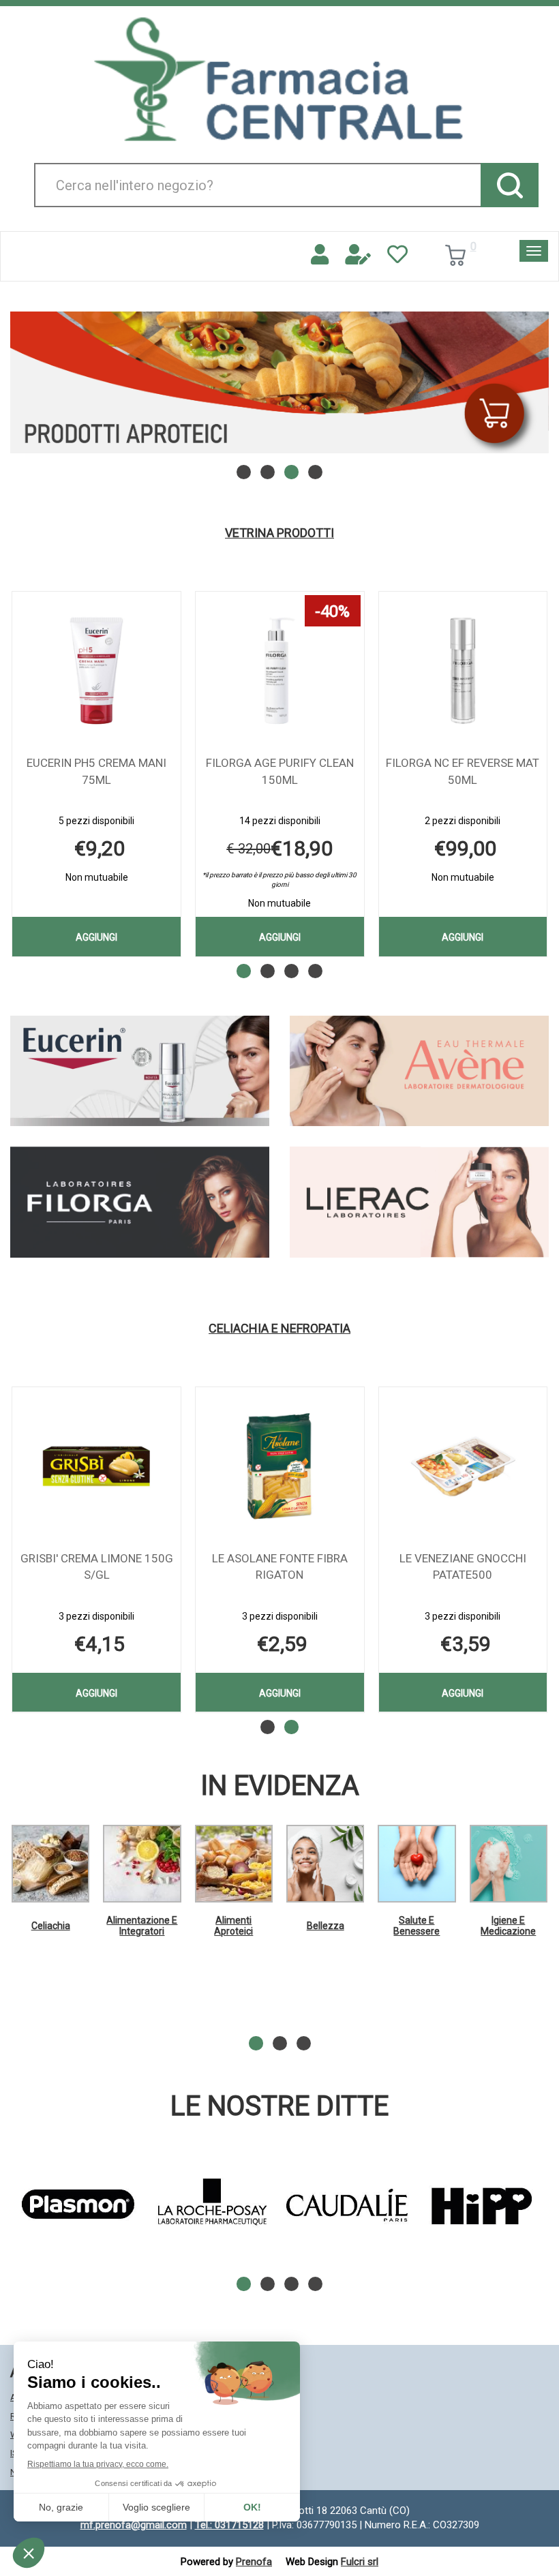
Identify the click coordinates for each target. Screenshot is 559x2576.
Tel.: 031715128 (229, 2525)
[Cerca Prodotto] (510, 185)
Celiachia (51, 1926)
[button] (244, 472)
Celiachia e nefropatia (279, 1329)
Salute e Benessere (417, 1925)
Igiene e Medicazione (508, 1925)
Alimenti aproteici (233, 1925)
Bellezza (326, 1926)
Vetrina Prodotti (279, 533)
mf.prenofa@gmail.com (134, 2525)
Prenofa (254, 2562)
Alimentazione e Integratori (142, 1925)
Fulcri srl (360, 2562)
